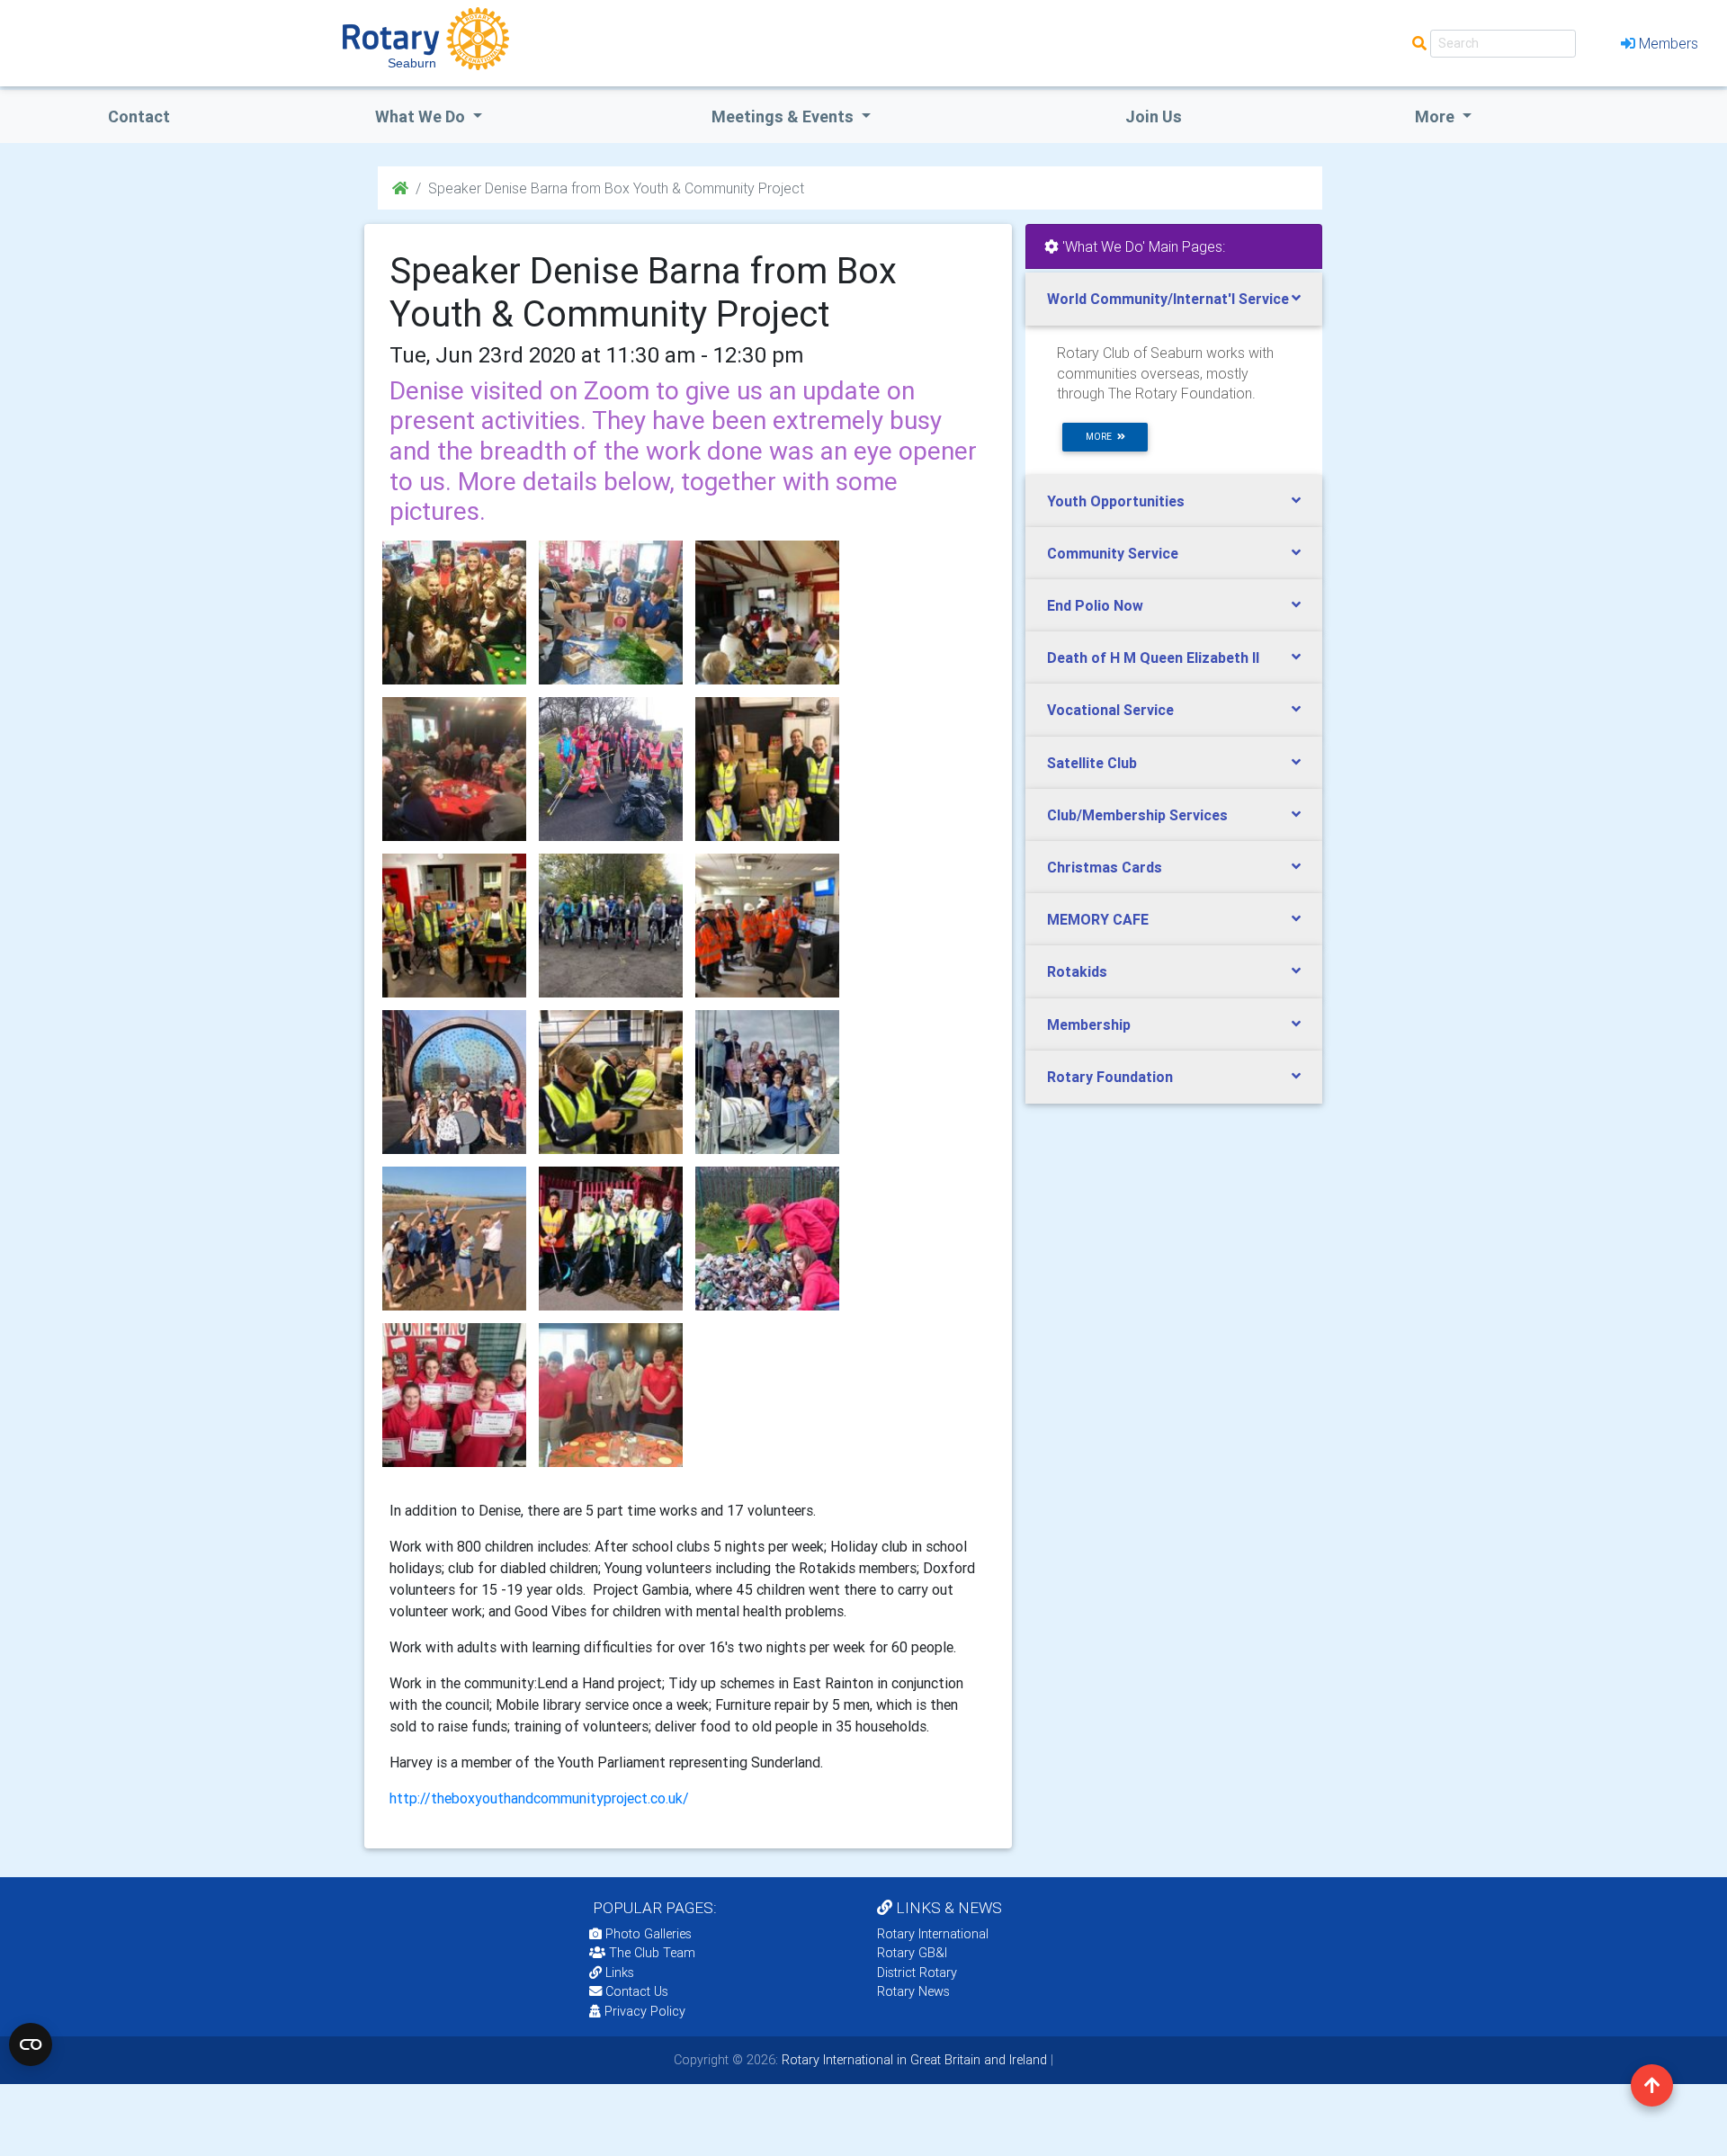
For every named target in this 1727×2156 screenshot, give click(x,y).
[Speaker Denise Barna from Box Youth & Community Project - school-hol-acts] (611, 1082)
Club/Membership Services (1137, 815)
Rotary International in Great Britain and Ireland (913, 2060)
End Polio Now (1095, 605)
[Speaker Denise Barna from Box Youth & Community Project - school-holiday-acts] (767, 1082)
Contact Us (635, 1991)
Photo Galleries (647, 1934)
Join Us (1154, 116)
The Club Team (652, 1953)
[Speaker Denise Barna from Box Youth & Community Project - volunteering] (611, 1239)
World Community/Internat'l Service (1168, 299)
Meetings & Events (784, 116)
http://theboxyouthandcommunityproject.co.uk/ (539, 1798)
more (1101, 437)
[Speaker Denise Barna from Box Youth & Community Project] (454, 613)
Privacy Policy (645, 2011)
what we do (422, 116)
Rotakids (1077, 971)
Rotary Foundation (1110, 1077)
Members (1669, 43)
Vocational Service (1110, 710)
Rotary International (933, 1934)
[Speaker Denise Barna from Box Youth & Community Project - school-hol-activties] (454, 1082)
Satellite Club (1092, 763)
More (1436, 116)
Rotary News (913, 1991)
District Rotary (917, 1973)
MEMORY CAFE (1098, 919)
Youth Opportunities (1116, 501)
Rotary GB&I (912, 1953)
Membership (1089, 1024)
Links (620, 1973)
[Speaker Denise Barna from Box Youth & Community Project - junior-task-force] (611, 769)
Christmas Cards (1105, 867)
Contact (139, 116)
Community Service (1113, 553)
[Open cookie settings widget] (31, 2044)
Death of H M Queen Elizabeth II (1153, 658)
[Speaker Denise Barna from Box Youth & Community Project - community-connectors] (767, 613)
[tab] (1174, 299)
